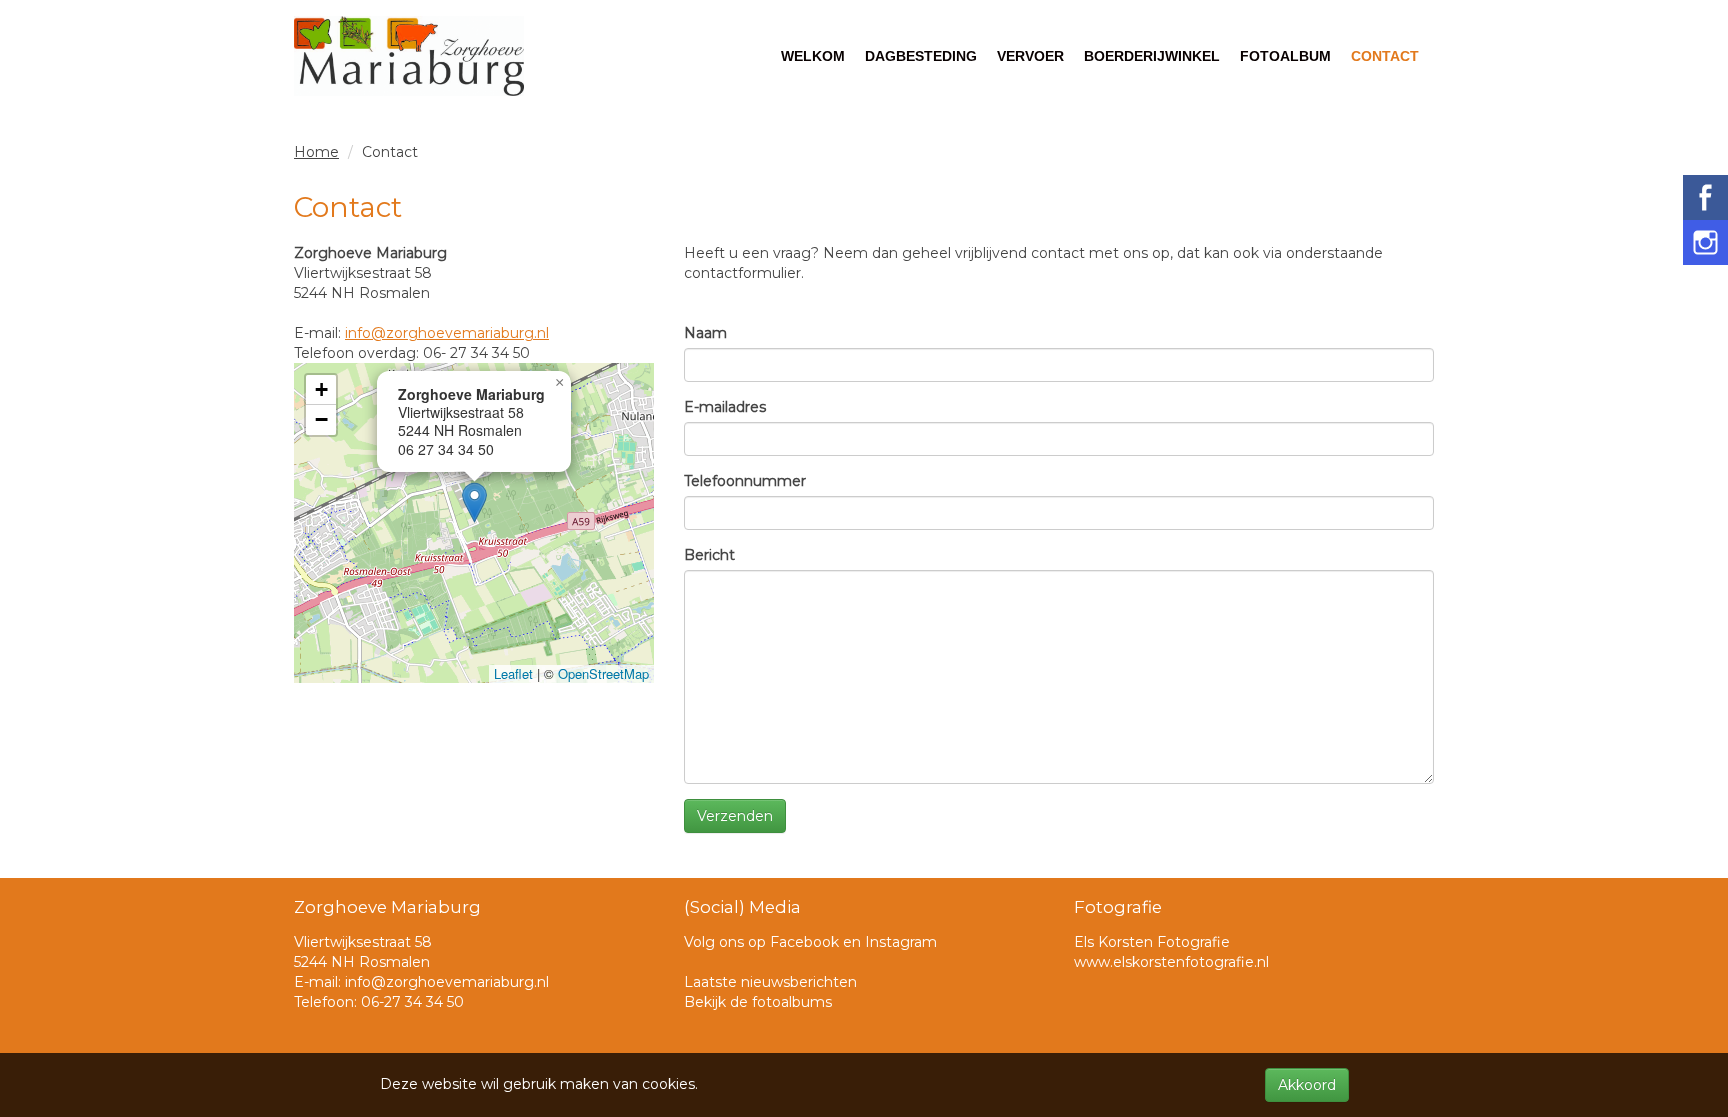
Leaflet (513, 673)
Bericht (709, 555)
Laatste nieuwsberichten (770, 982)
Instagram (901, 942)
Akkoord (1307, 1085)
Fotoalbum (1285, 56)
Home (316, 152)
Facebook (804, 942)
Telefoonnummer (745, 481)
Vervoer (1030, 56)
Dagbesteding (921, 56)
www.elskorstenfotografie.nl (1171, 962)
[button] (474, 502)
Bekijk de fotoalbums (758, 1002)
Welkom (813, 56)
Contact (1385, 56)
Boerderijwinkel (1152, 56)
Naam (705, 333)
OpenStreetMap (603, 673)
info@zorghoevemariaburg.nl (447, 333)
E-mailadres (725, 407)
